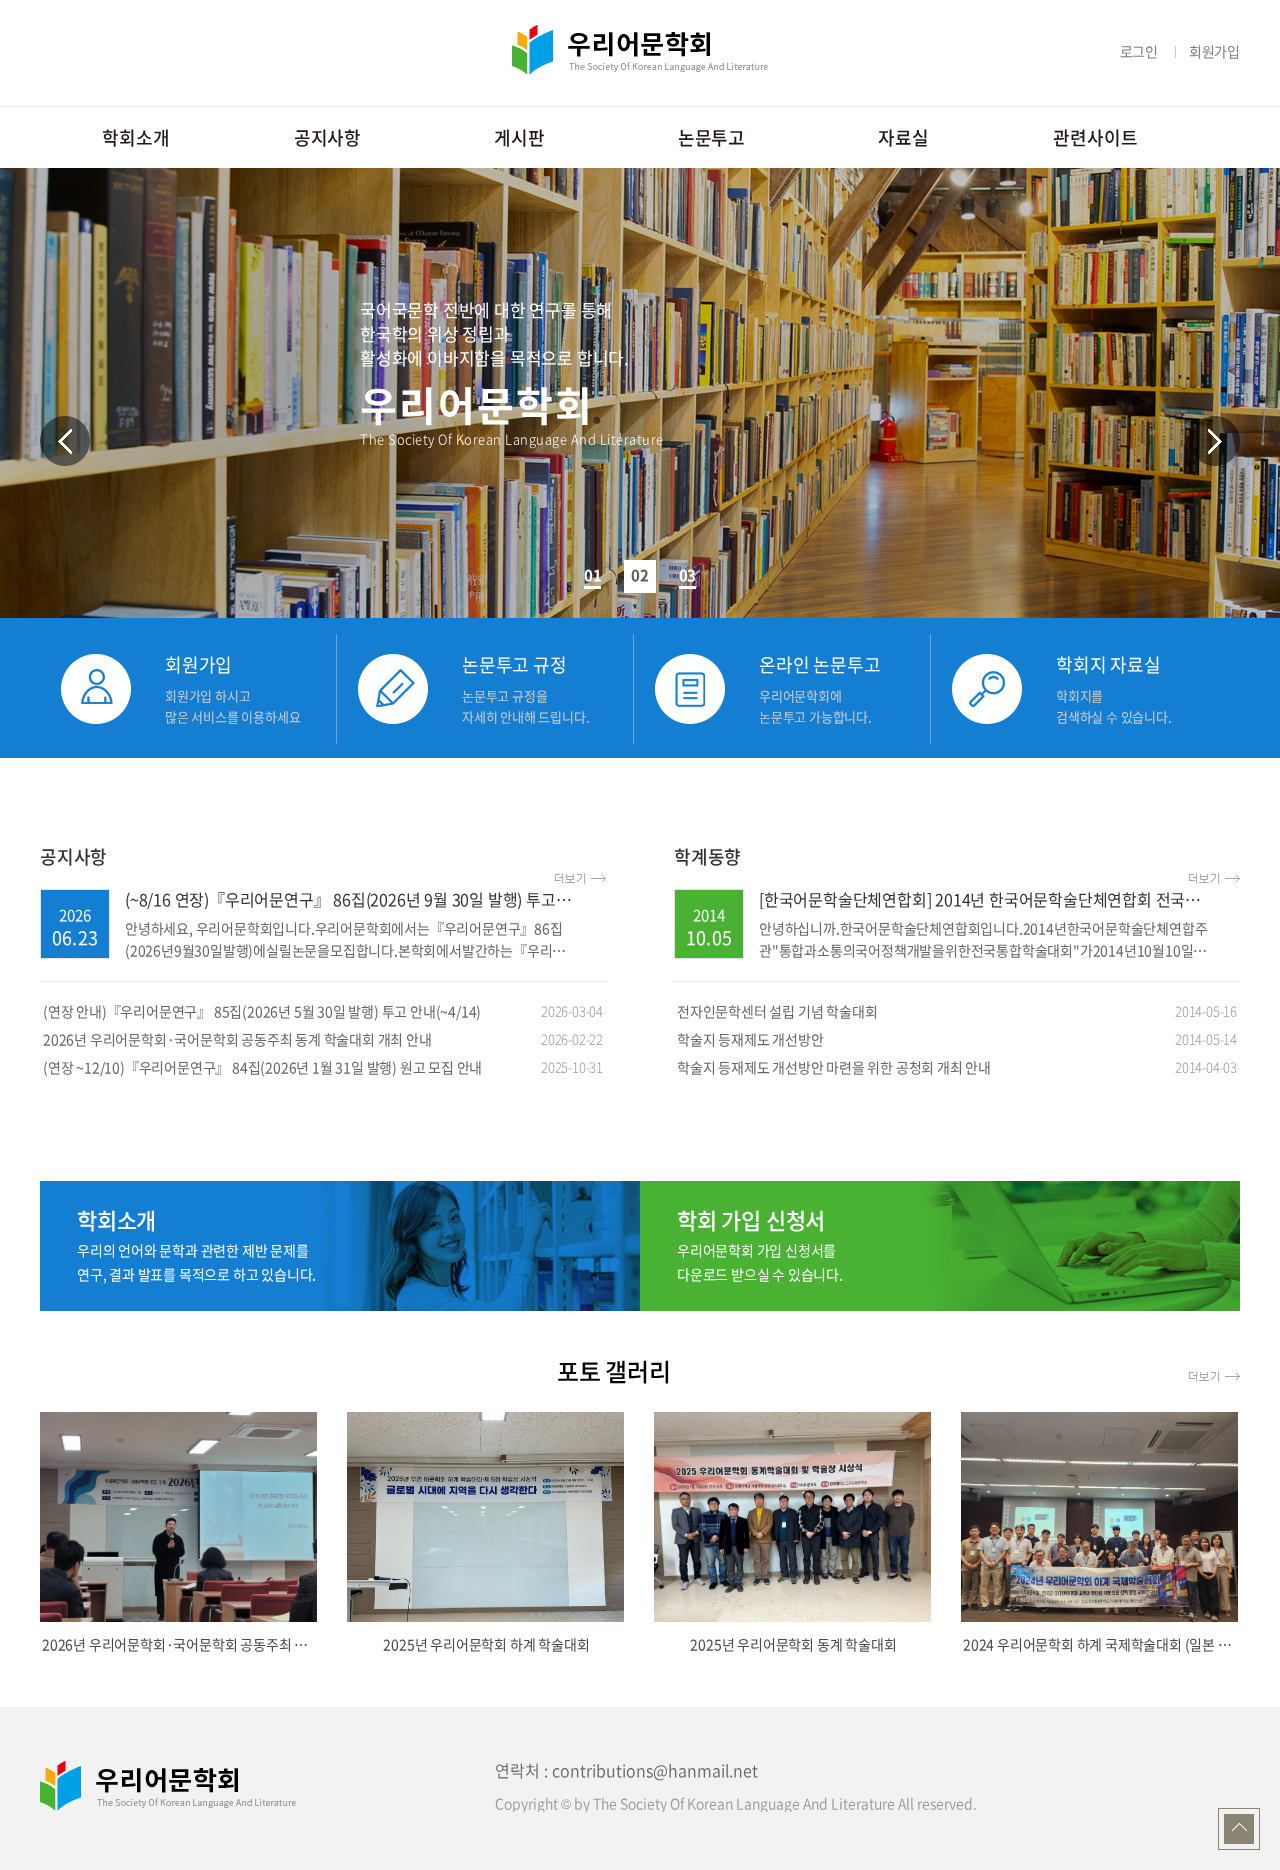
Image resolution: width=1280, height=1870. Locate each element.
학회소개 (135, 137)
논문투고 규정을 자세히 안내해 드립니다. (525, 706)
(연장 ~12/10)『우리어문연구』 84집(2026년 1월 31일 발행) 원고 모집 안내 (323, 1067)
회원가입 (1214, 51)
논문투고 (711, 137)
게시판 (519, 137)
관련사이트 (1095, 137)
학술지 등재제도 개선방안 (957, 1039)
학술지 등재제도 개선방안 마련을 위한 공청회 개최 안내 (957, 1067)
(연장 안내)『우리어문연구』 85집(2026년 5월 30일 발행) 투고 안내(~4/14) (323, 1011)
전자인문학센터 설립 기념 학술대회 (957, 1011)
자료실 (903, 137)
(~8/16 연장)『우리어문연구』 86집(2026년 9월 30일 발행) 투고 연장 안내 (373, 899)
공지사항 (327, 137)
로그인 (1139, 51)
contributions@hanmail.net (655, 1770)
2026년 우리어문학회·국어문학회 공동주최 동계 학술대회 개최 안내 (323, 1039)
